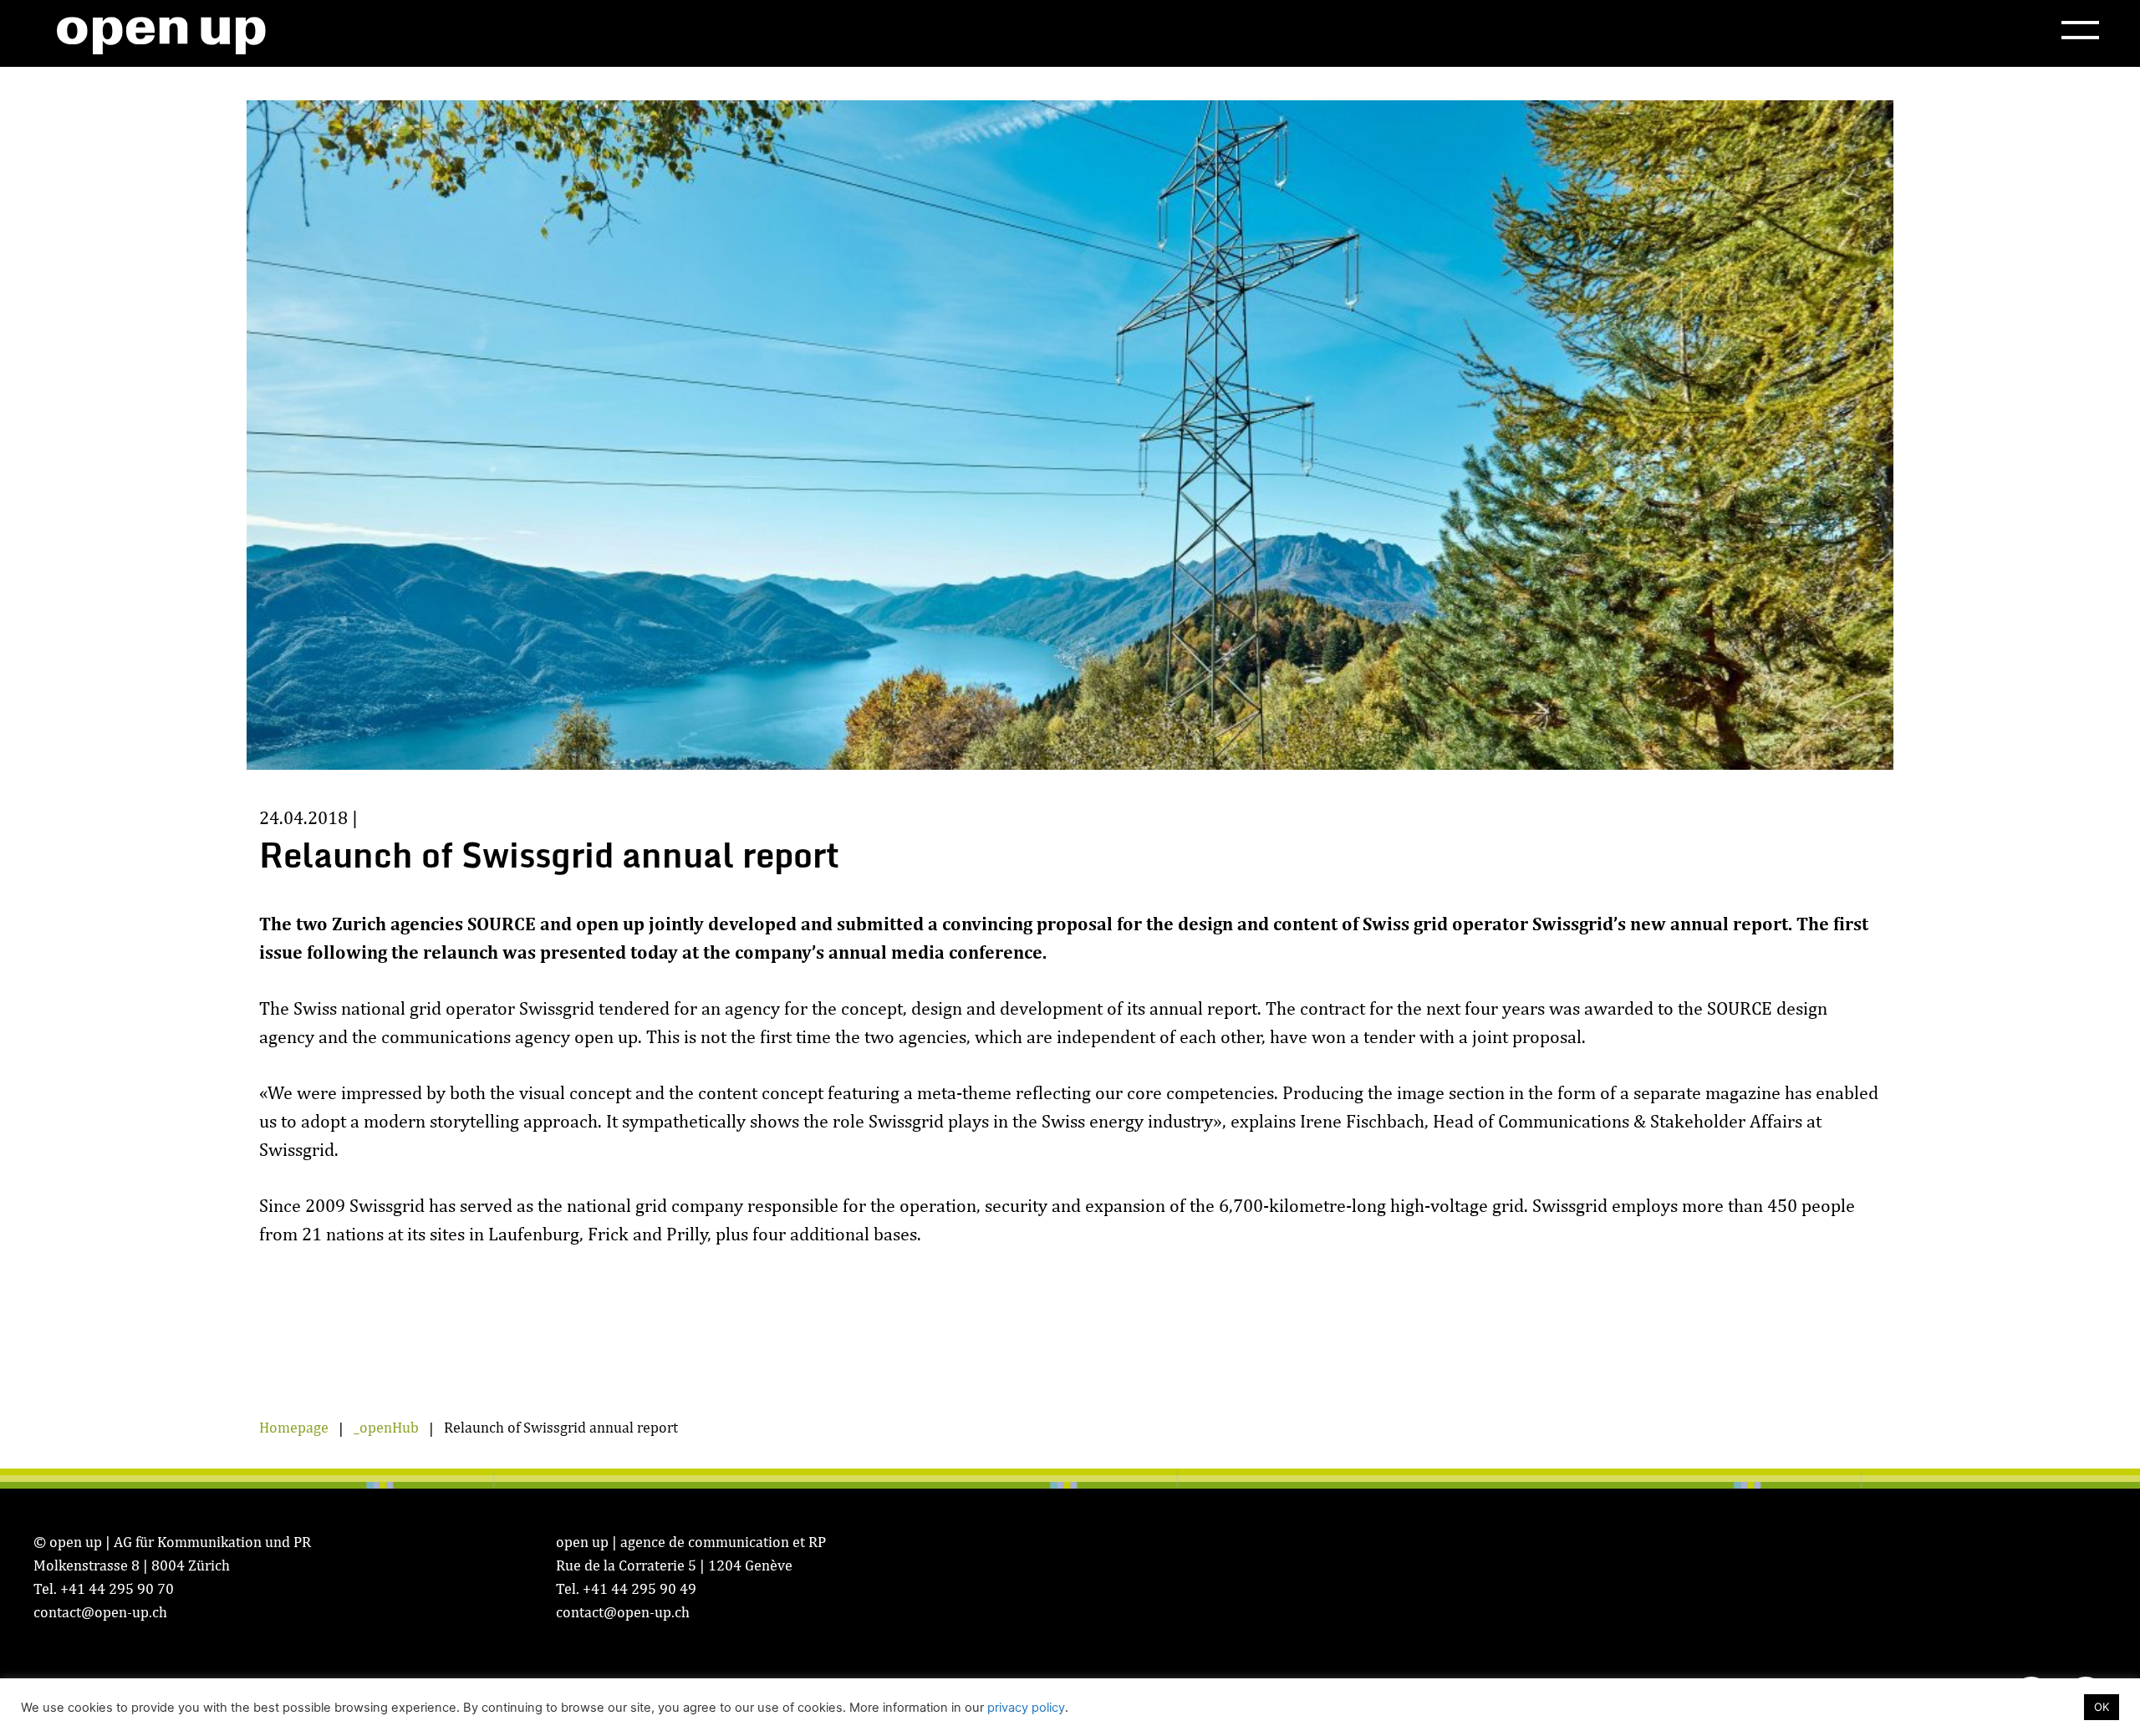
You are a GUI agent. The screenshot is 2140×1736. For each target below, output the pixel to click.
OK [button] (2102, 1707)
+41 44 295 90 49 (639, 1588)
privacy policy (1026, 1708)
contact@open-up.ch (100, 1612)
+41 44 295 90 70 (117, 1588)
